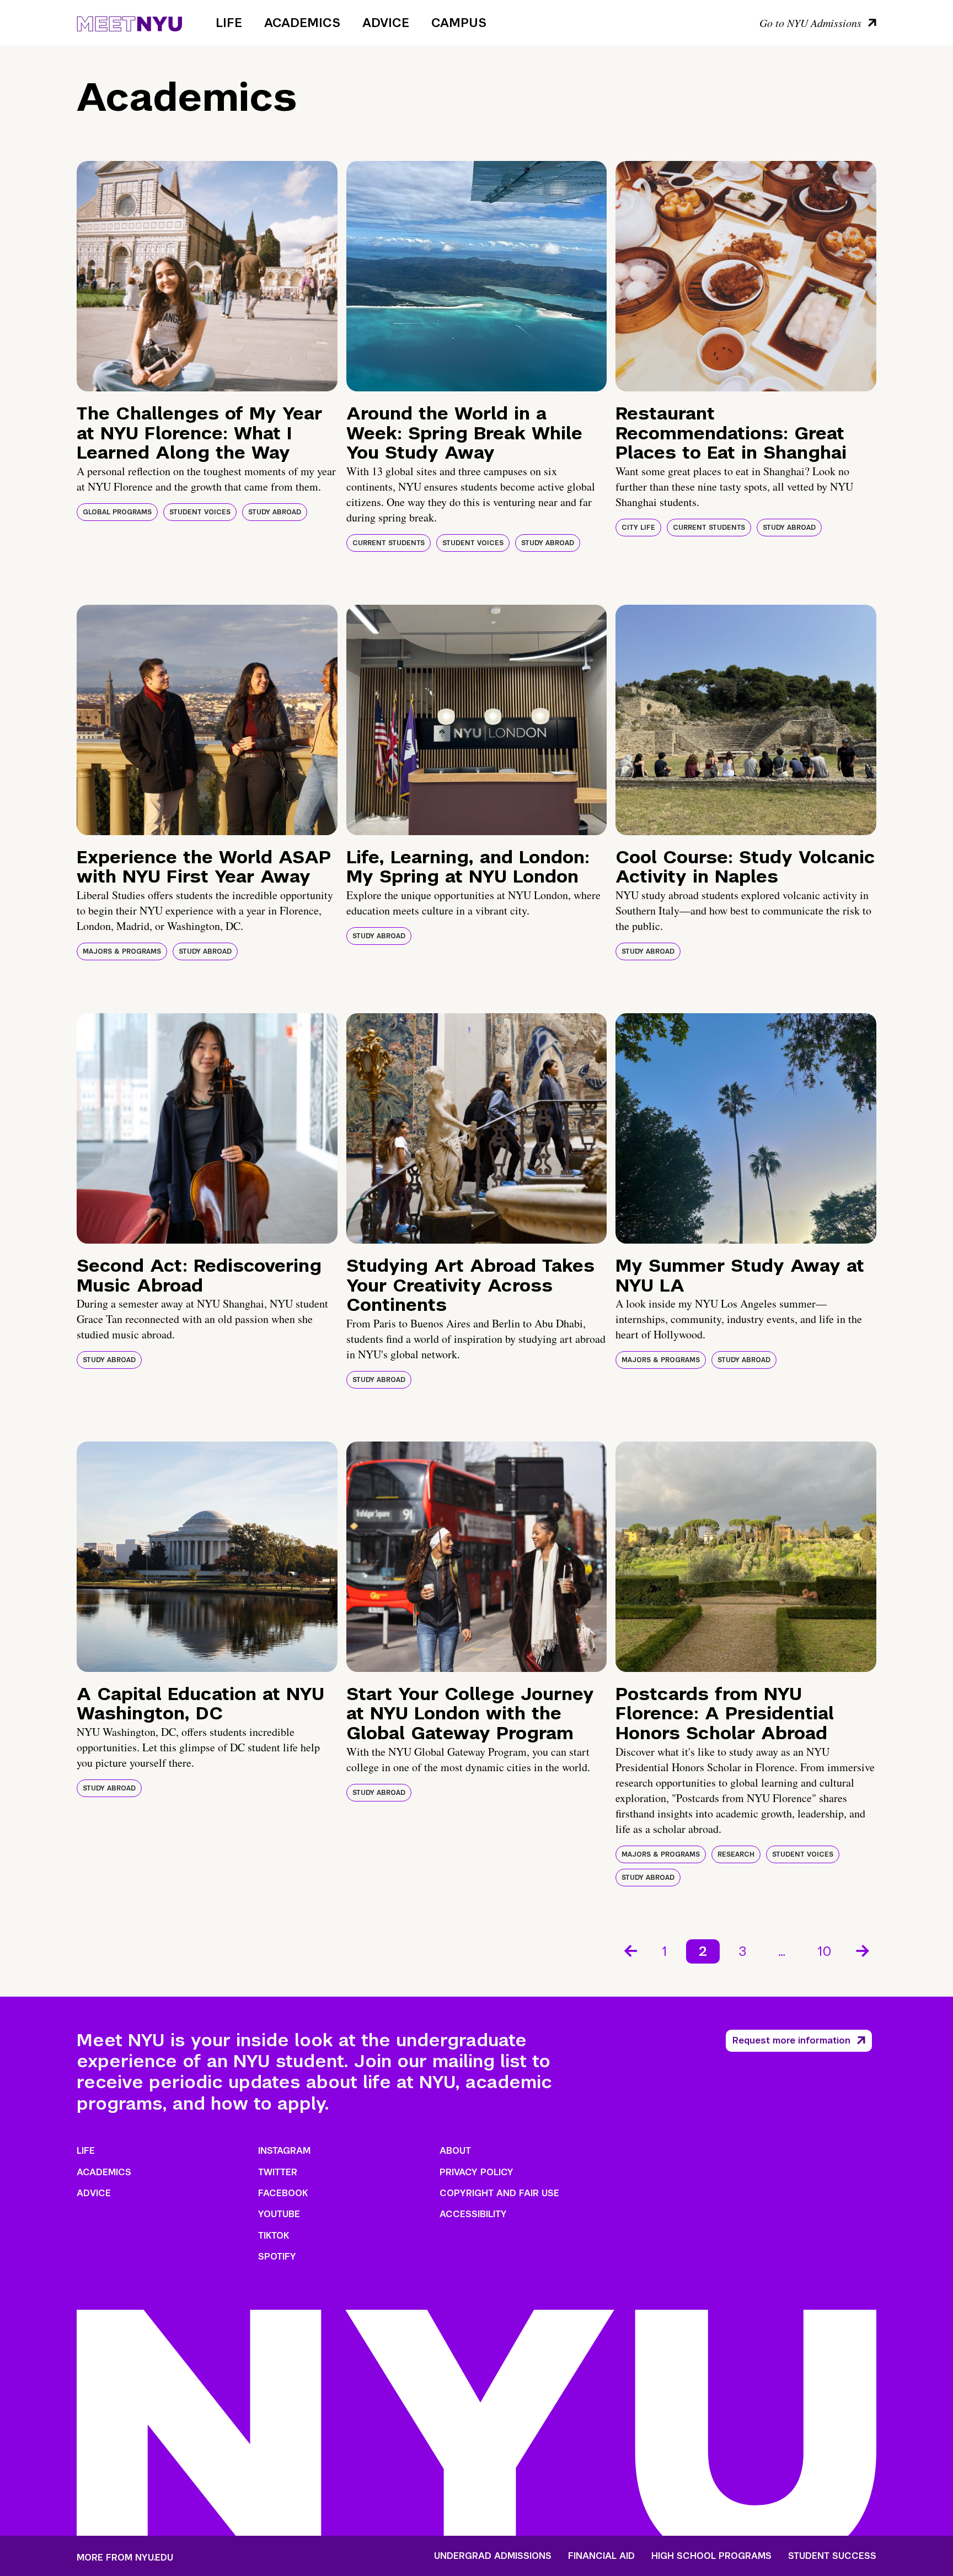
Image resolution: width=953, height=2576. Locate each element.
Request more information (791, 2040)
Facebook (283, 2193)
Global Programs (117, 512)
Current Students (389, 543)
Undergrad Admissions (493, 2556)
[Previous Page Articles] (630, 1950)
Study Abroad (275, 512)
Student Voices (200, 512)
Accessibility (473, 2214)
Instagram (284, 2151)
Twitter (278, 2172)
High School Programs (711, 2556)
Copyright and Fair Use (499, 2193)
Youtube (279, 2214)
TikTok (274, 2236)
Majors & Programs (122, 951)
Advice (386, 23)
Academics (302, 23)
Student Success (832, 2556)
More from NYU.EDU (125, 2558)
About (455, 2151)
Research (736, 1854)
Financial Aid (601, 2556)
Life (229, 23)
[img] (207, 276)
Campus (459, 23)
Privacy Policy (476, 2172)
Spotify (277, 2257)
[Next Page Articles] (864, 1950)
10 (824, 1951)
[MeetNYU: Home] (129, 22)
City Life (638, 528)
